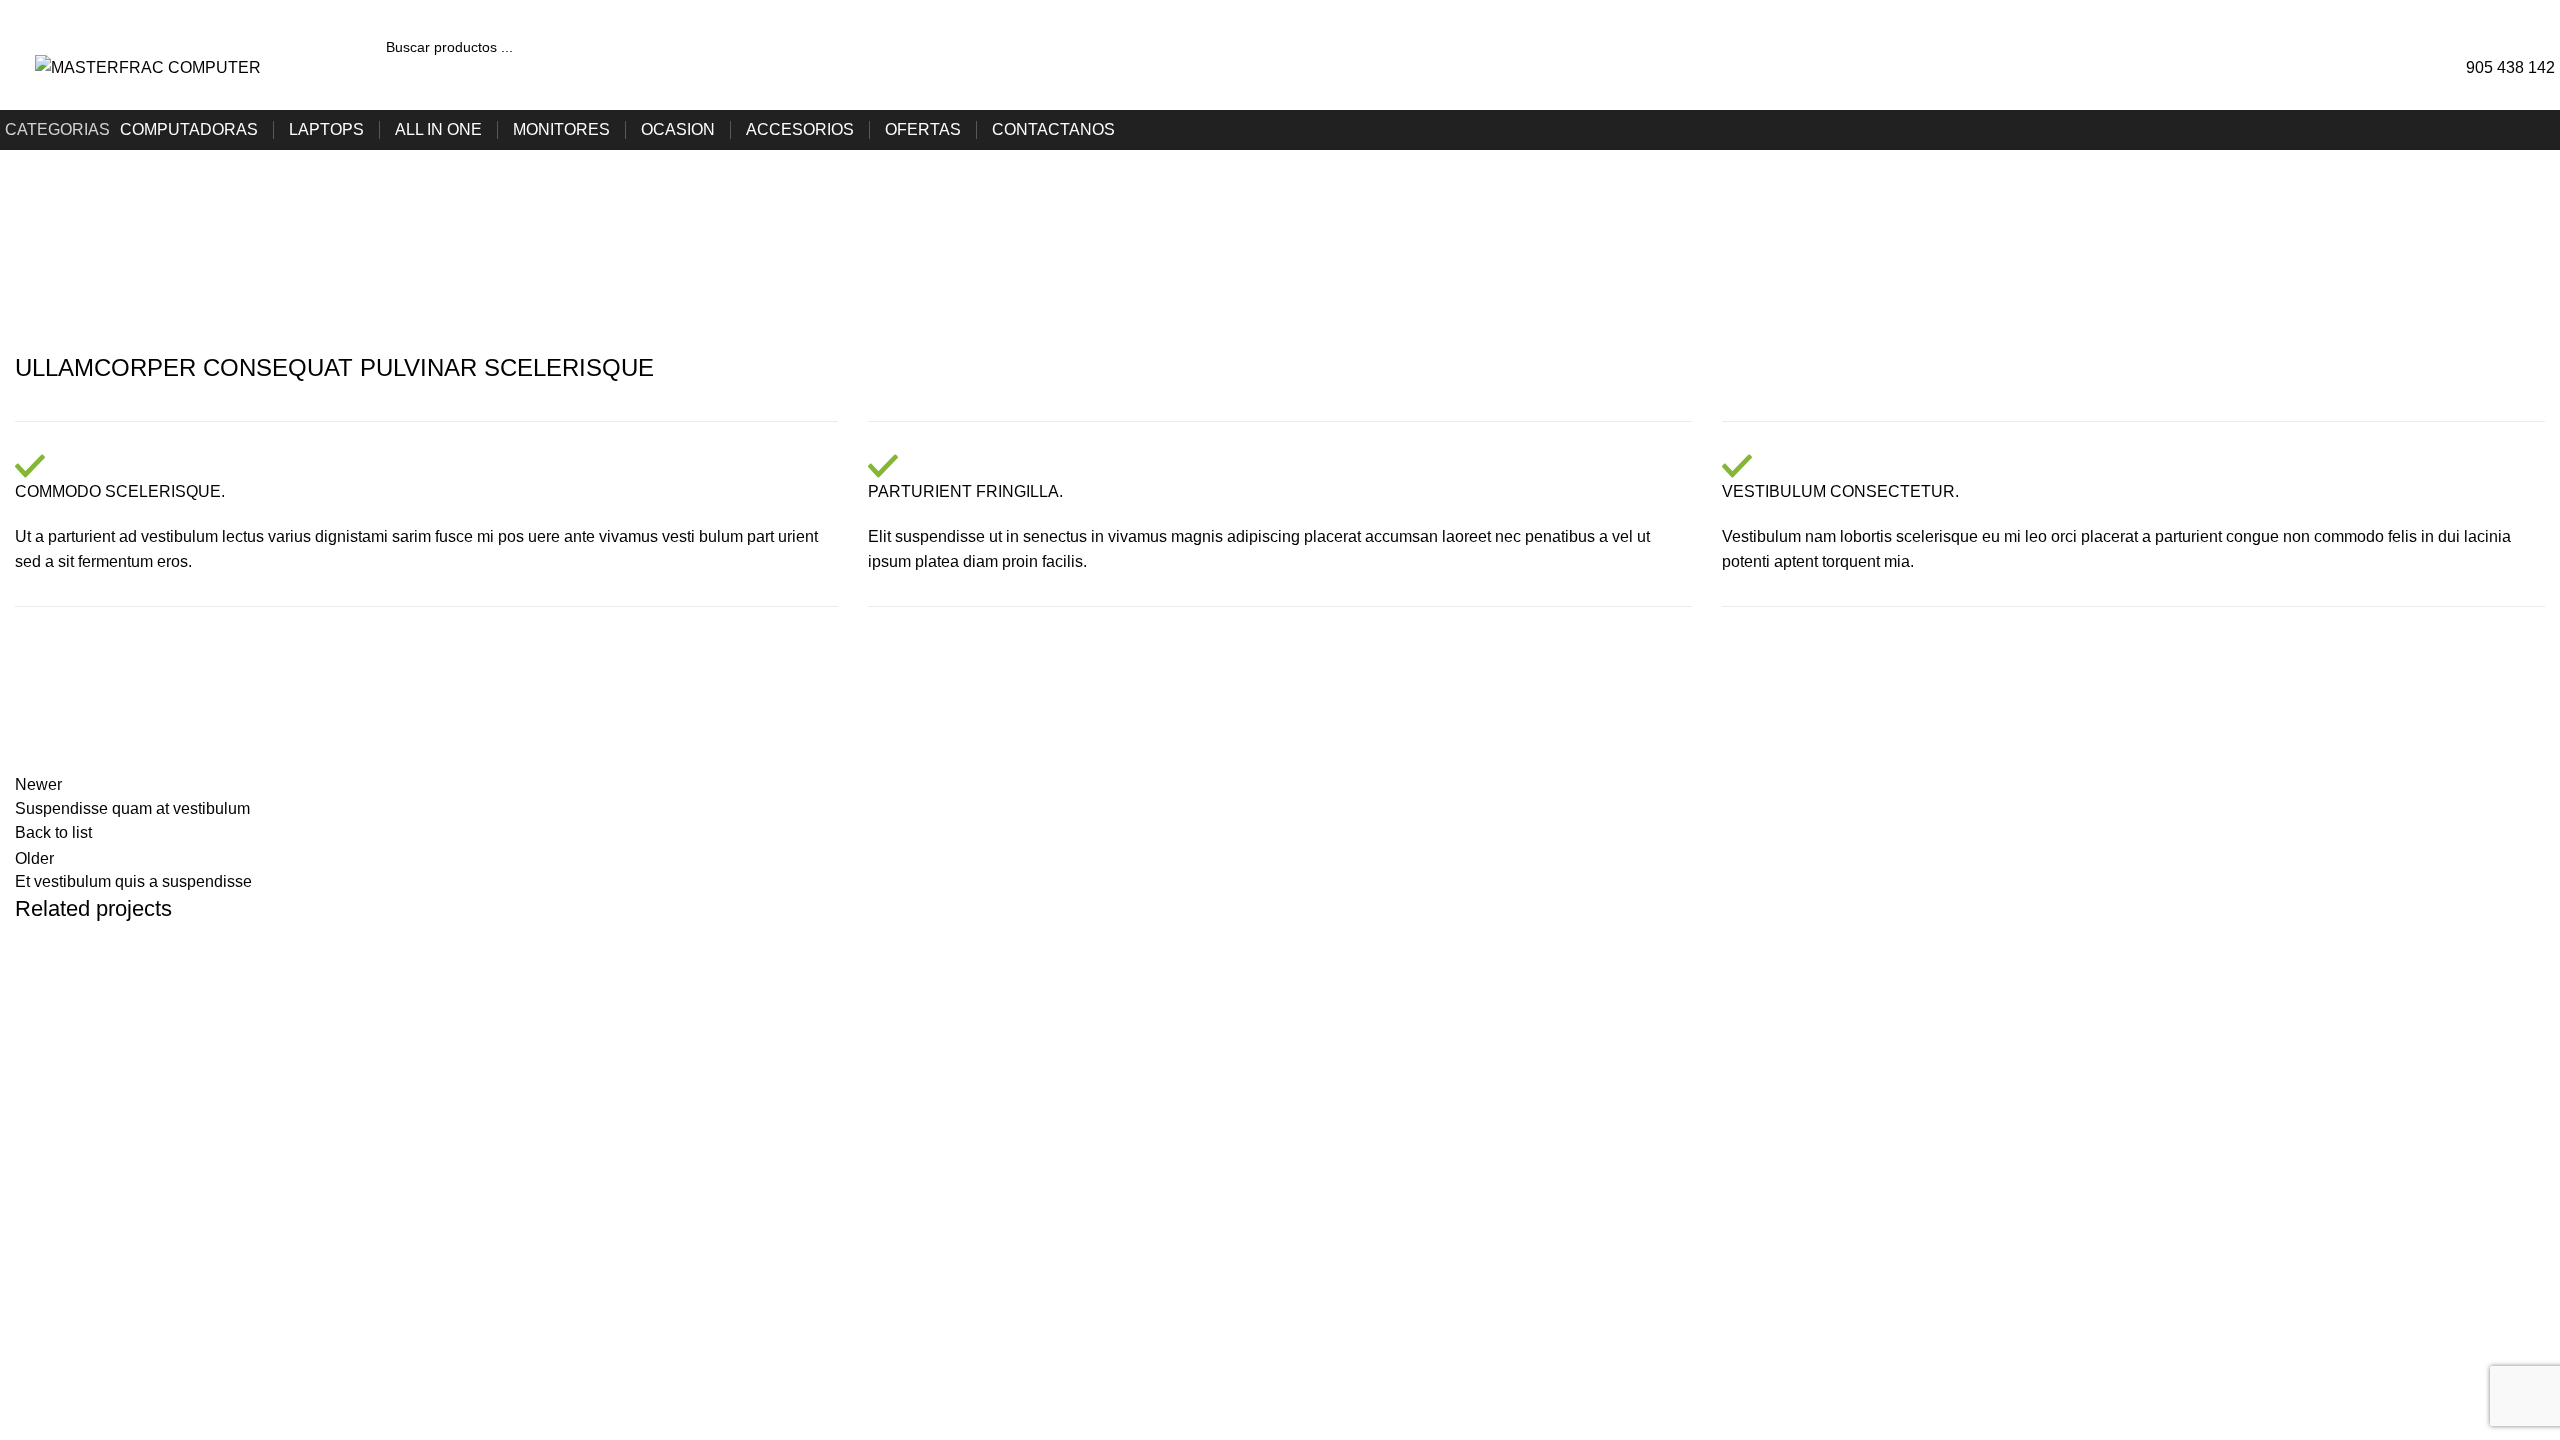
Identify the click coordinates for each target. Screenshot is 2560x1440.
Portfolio (100, 257)
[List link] (2133, 1188)
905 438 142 (2510, 67)
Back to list (53, 832)
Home (31, 257)
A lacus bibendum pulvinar (186, 1014)
